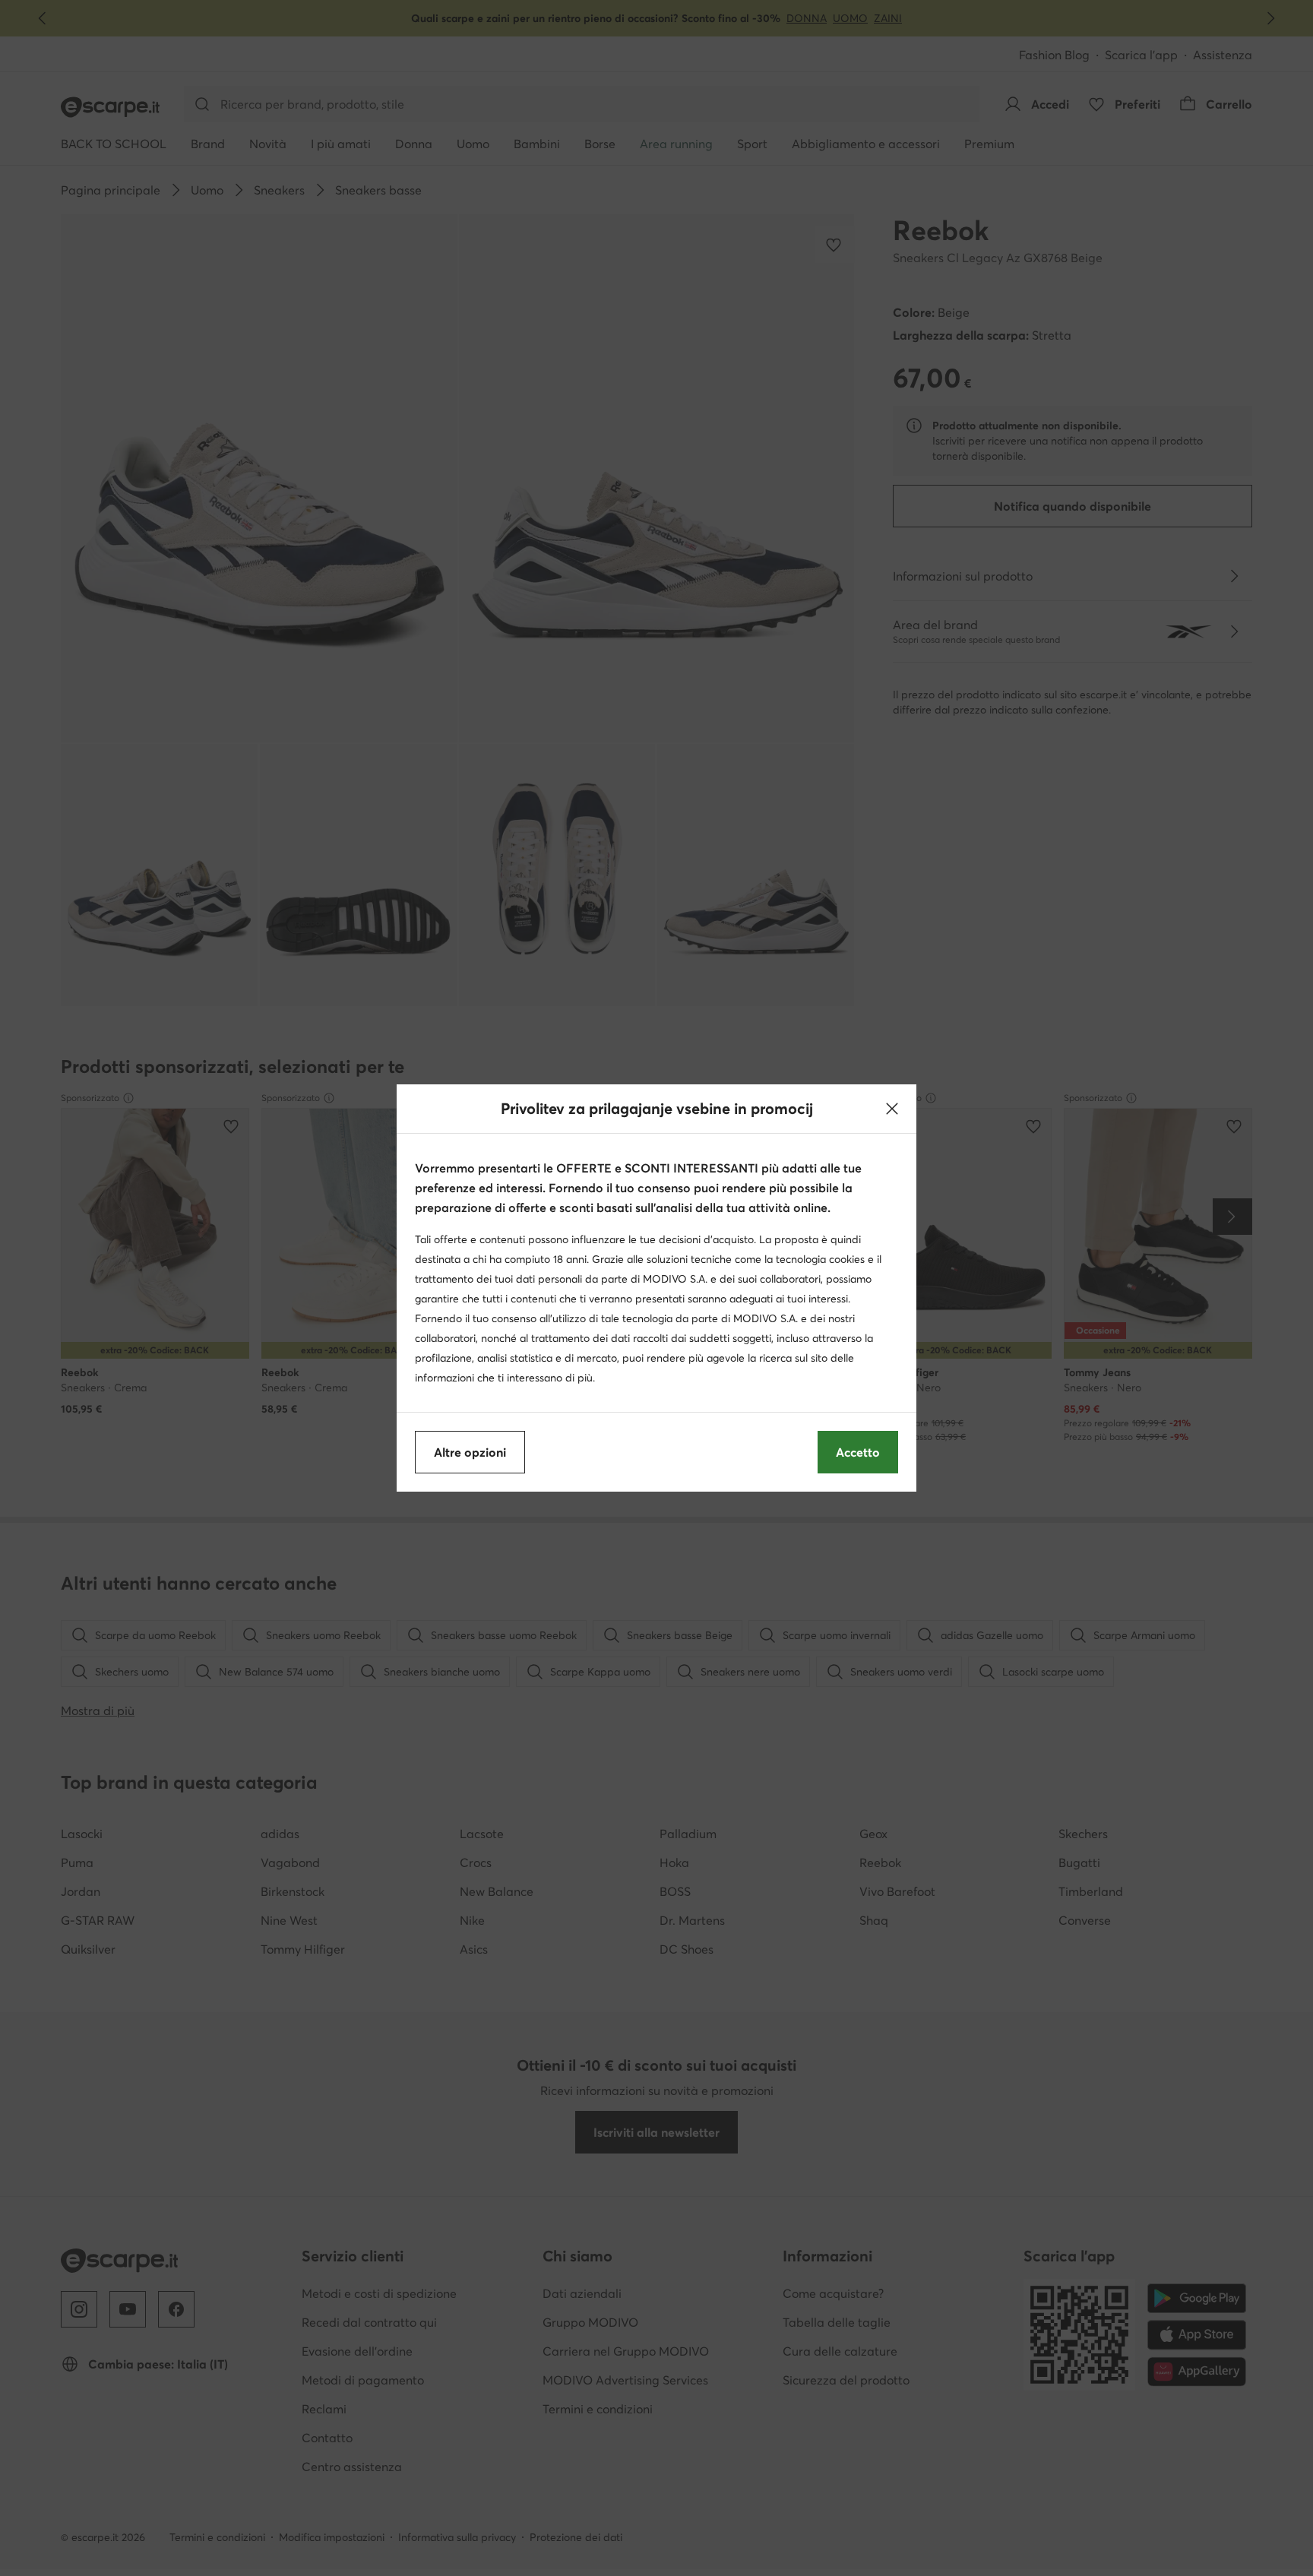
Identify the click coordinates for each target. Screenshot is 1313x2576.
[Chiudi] (892, 1109)
